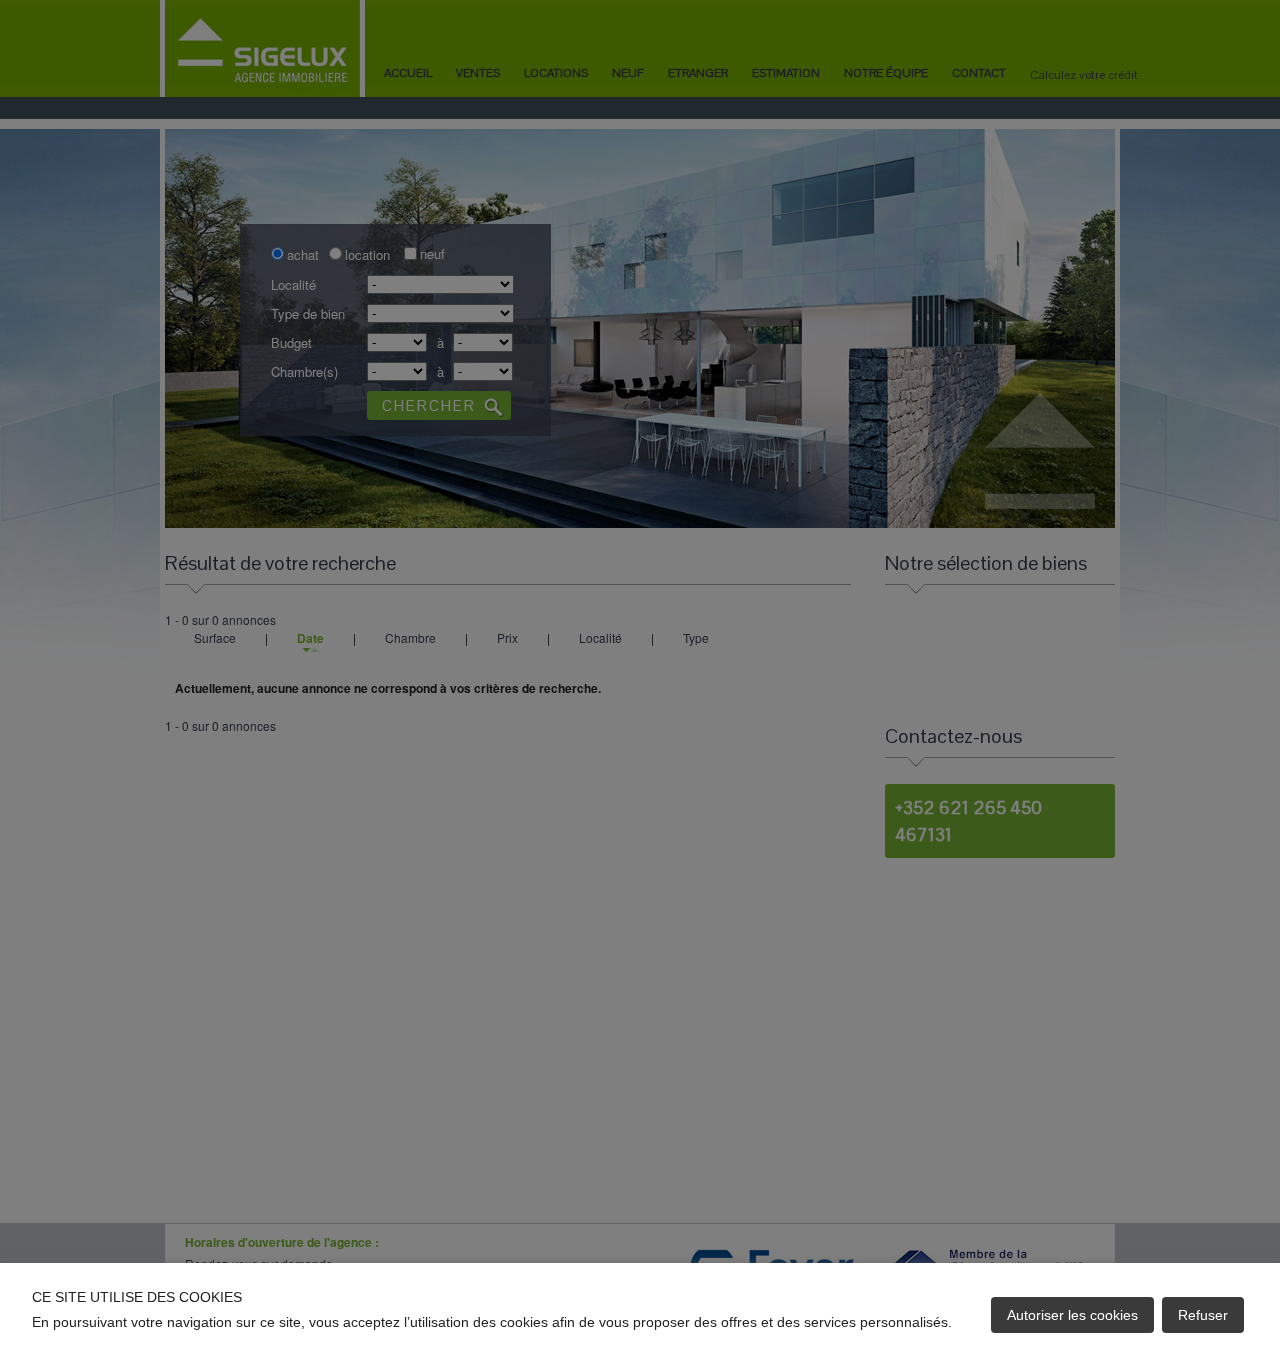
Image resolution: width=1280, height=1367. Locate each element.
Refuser (1203, 1315)
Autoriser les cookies (1072, 1315)
